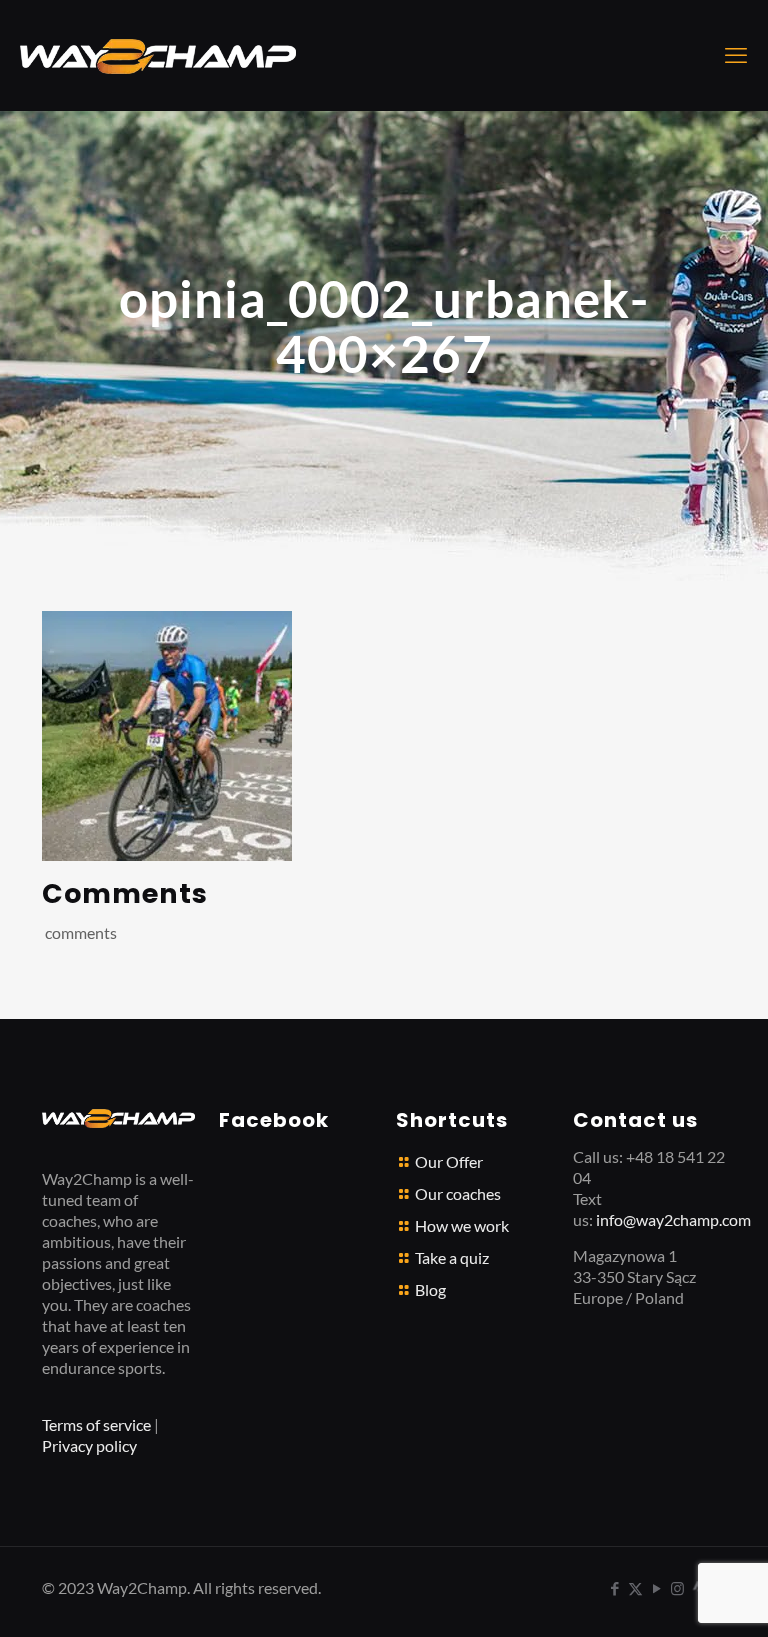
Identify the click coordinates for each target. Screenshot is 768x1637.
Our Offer (449, 1161)
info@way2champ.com (673, 1219)
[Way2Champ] (158, 55)
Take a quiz (452, 1257)
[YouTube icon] (656, 1588)
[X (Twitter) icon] (635, 1588)
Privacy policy (89, 1445)
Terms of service (96, 1424)
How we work (462, 1225)
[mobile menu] (736, 55)
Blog (430, 1289)
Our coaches (458, 1193)
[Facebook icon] (614, 1588)
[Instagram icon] (677, 1588)
